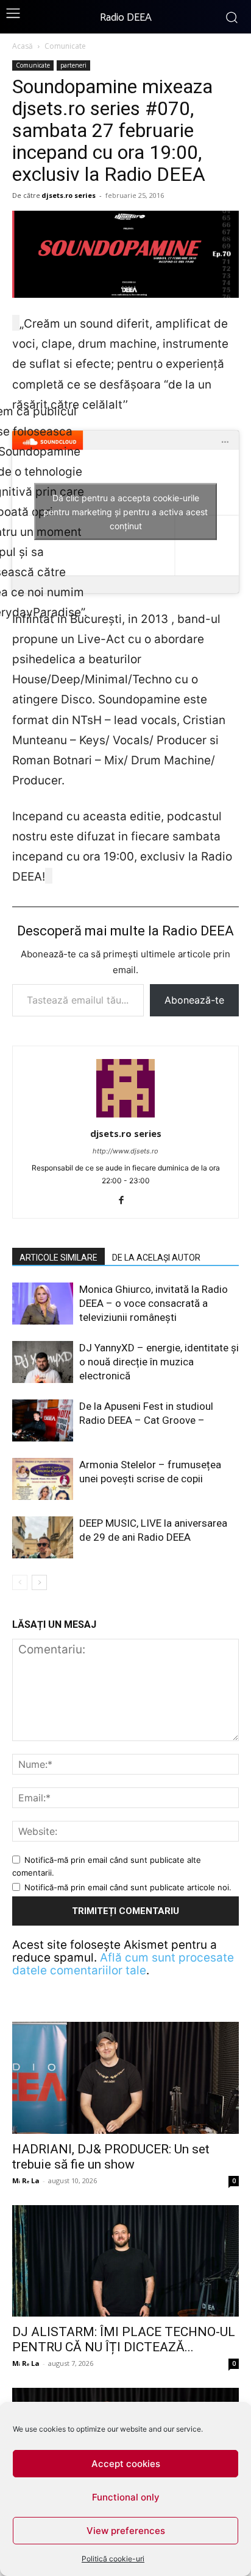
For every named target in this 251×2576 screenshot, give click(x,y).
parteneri (73, 65)
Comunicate (65, 46)
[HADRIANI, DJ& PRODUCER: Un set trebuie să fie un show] (125, 2078)
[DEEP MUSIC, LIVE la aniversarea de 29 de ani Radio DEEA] (43, 1537)
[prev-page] (20, 1582)
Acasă (23, 46)
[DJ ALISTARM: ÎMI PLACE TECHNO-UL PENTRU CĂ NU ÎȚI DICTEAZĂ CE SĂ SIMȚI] (125, 2261)
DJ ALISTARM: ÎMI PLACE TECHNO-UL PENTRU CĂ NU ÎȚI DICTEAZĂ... (124, 2339)
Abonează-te (194, 1000)
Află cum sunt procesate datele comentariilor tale (123, 1964)
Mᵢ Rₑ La (26, 2180)
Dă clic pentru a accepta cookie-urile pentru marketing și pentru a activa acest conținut (125, 512)
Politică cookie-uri (113, 2559)
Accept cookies (126, 2464)
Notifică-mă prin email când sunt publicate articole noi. (128, 1887)
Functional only (126, 2497)
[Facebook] (126, 1201)
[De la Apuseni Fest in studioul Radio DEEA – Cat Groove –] (43, 1420)
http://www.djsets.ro (125, 1151)
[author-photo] (125, 1117)
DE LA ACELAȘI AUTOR (156, 1258)
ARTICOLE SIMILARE (58, 1258)
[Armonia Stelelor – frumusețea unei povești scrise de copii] (43, 1479)
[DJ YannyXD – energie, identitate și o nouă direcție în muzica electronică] (43, 1362)
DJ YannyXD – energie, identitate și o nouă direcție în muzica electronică (159, 1362)
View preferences (126, 2531)
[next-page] (39, 1582)
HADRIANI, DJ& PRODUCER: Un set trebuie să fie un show (111, 2157)
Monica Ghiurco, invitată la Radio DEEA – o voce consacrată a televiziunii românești (154, 1303)
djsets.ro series (69, 195)
